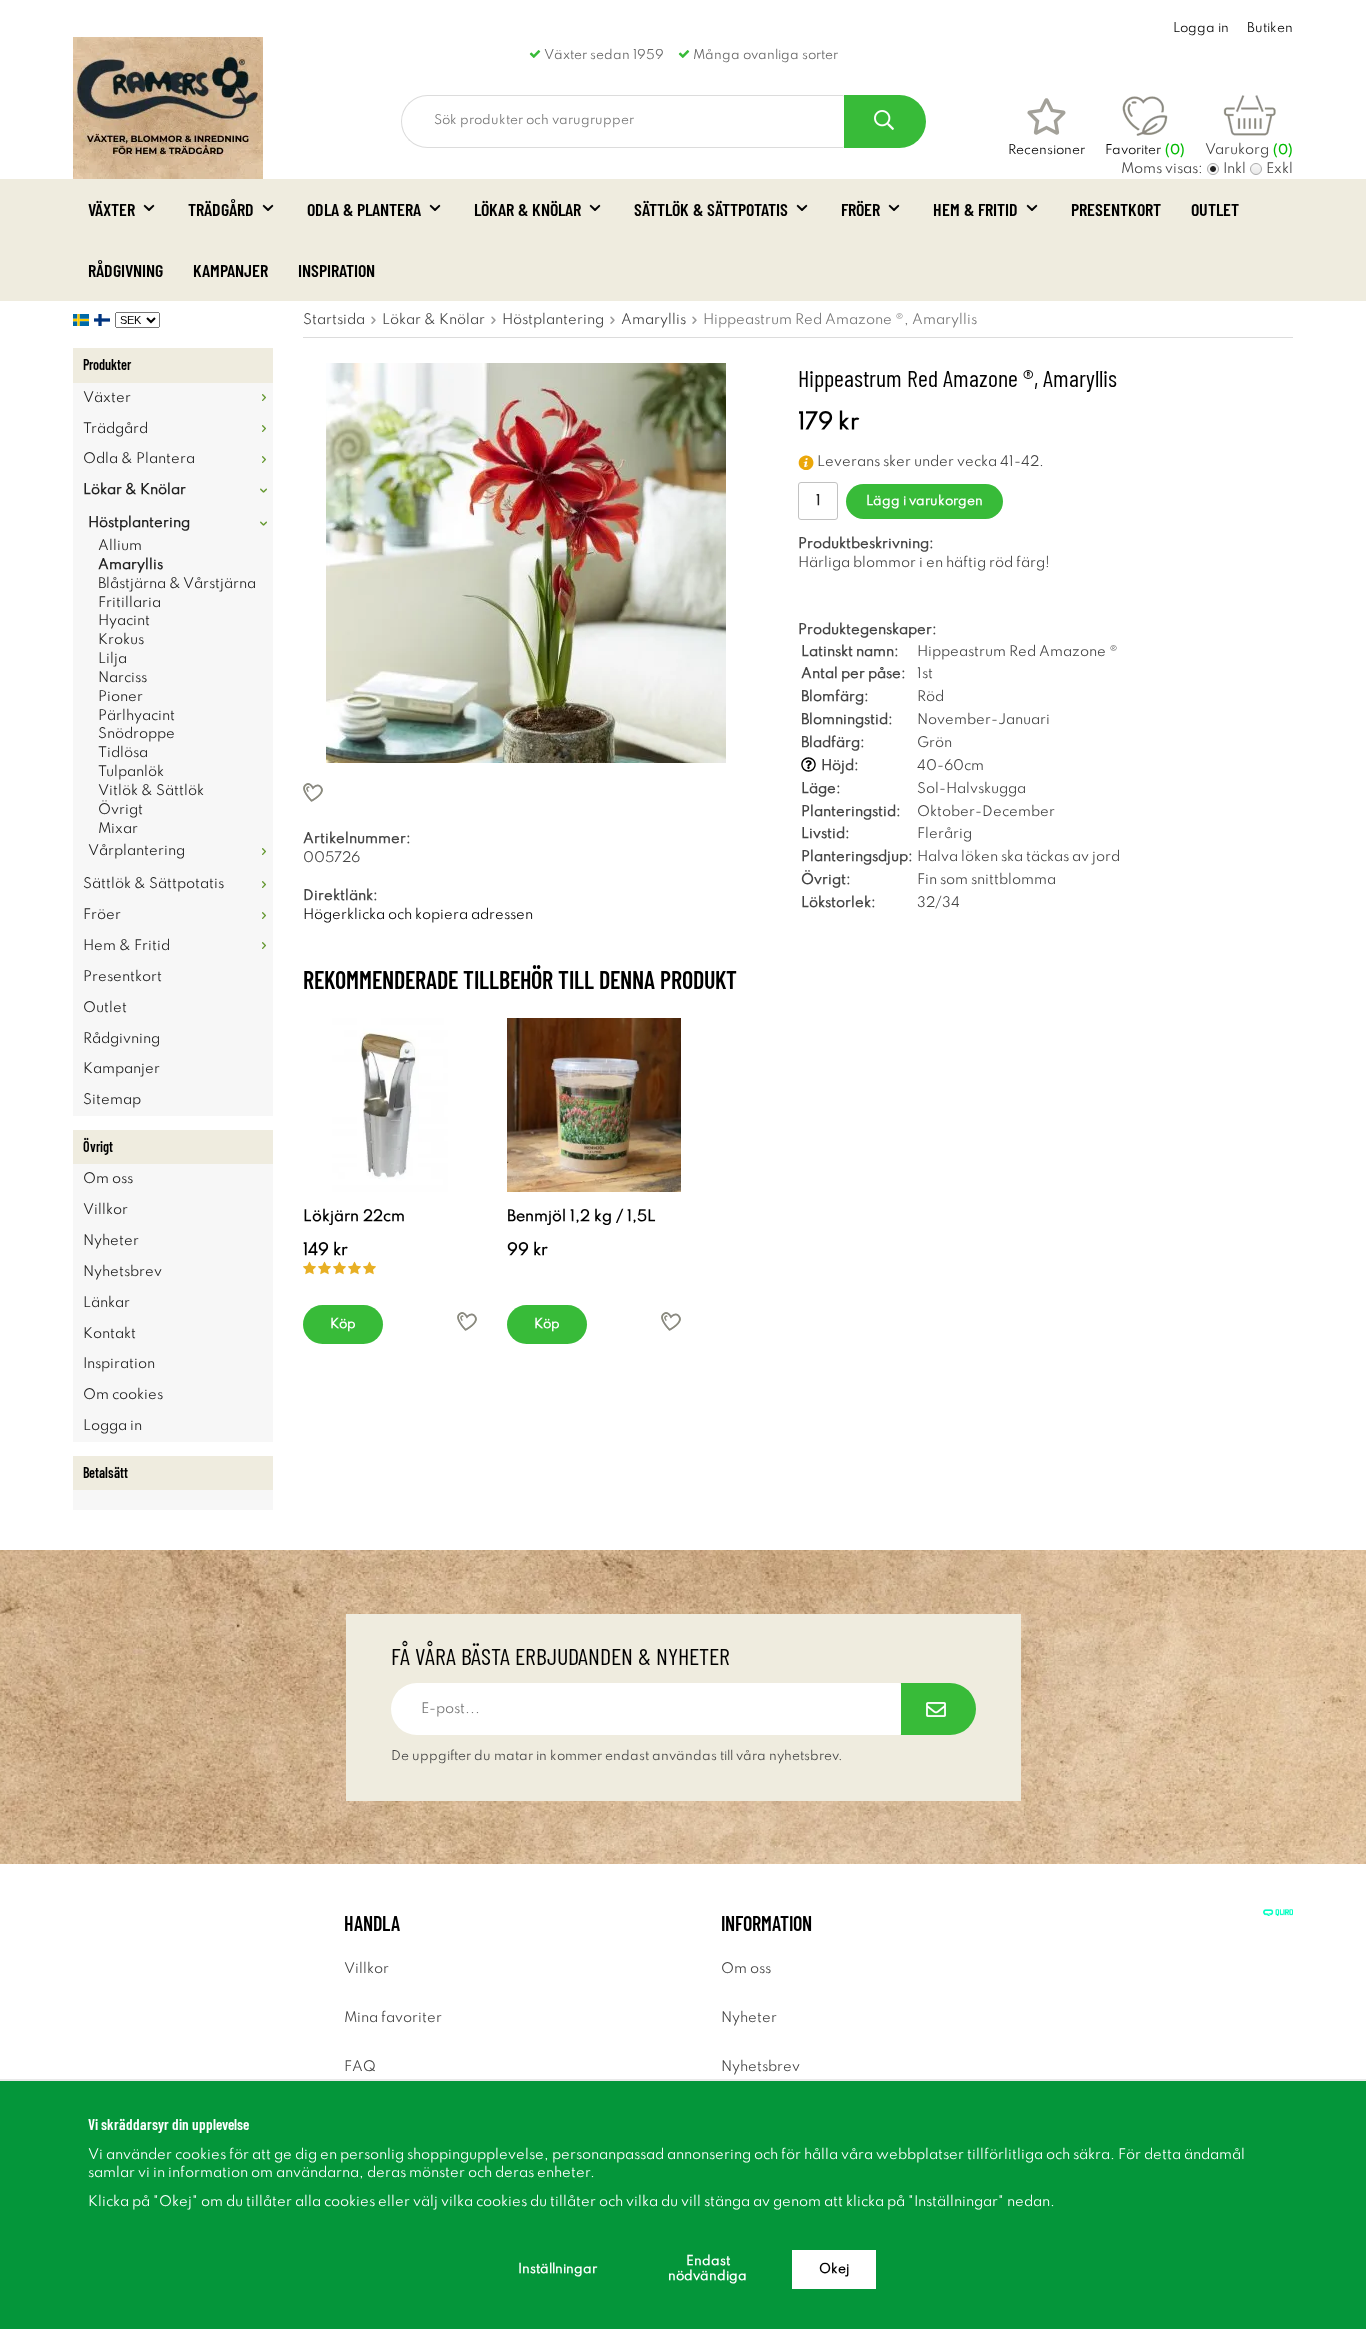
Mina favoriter (393, 2018)
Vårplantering (136, 851)
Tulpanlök (131, 772)
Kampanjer (230, 270)
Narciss (122, 678)
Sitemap (112, 1100)
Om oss (108, 1179)
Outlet (1215, 209)
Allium (120, 546)
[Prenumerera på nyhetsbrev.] (938, 1709)
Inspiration (336, 270)
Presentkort (1116, 209)
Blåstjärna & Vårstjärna (177, 584)
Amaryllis (130, 565)
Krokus (121, 640)
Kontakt (109, 1334)
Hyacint (124, 621)
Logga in (1201, 28)
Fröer (860, 209)
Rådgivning (125, 270)
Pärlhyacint (136, 716)
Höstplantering (139, 523)
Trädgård (221, 209)
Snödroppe (136, 734)
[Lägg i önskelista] (526, 792)
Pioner (120, 697)
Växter (111, 209)
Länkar (106, 1303)
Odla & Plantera (364, 209)
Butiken (1270, 28)
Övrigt (120, 810)
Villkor (105, 1210)
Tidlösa (123, 753)
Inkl (1234, 169)
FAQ (360, 2067)
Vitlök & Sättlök (151, 791)
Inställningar (557, 2269)
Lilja (112, 659)
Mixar (118, 829)
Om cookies (123, 1395)
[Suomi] (104, 320)
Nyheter (111, 1241)
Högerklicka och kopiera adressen (418, 915)
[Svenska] (83, 320)
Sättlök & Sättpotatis (711, 209)
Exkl (1279, 169)
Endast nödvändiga (707, 2269)
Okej (834, 2269)
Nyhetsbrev (122, 1272)
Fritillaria (129, 603)
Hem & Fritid (975, 209)
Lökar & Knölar (527, 209)
